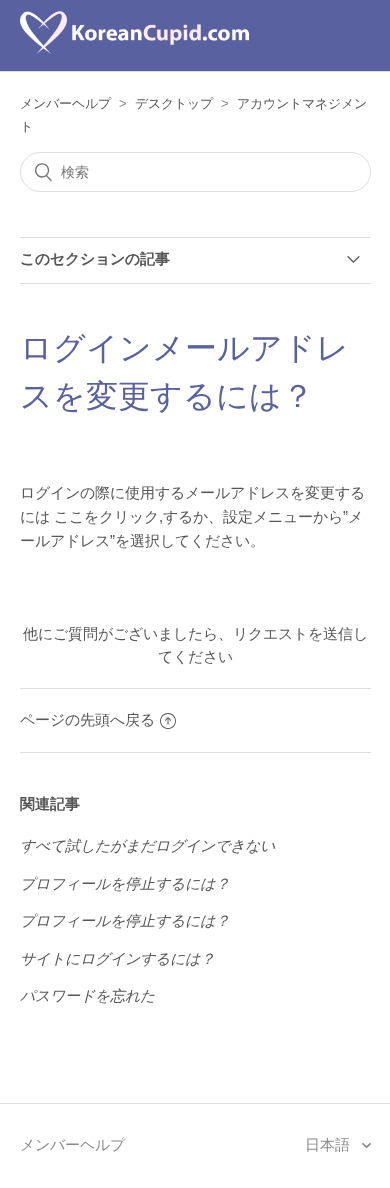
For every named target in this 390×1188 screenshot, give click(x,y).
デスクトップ (174, 103)
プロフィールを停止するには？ (125, 883)
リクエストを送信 (293, 633)
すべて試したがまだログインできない (147, 845)
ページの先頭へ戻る (87, 719)
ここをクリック (106, 516)
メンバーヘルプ (65, 103)
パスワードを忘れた (87, 995)
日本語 (329, 1144)
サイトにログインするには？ (117, 958)
